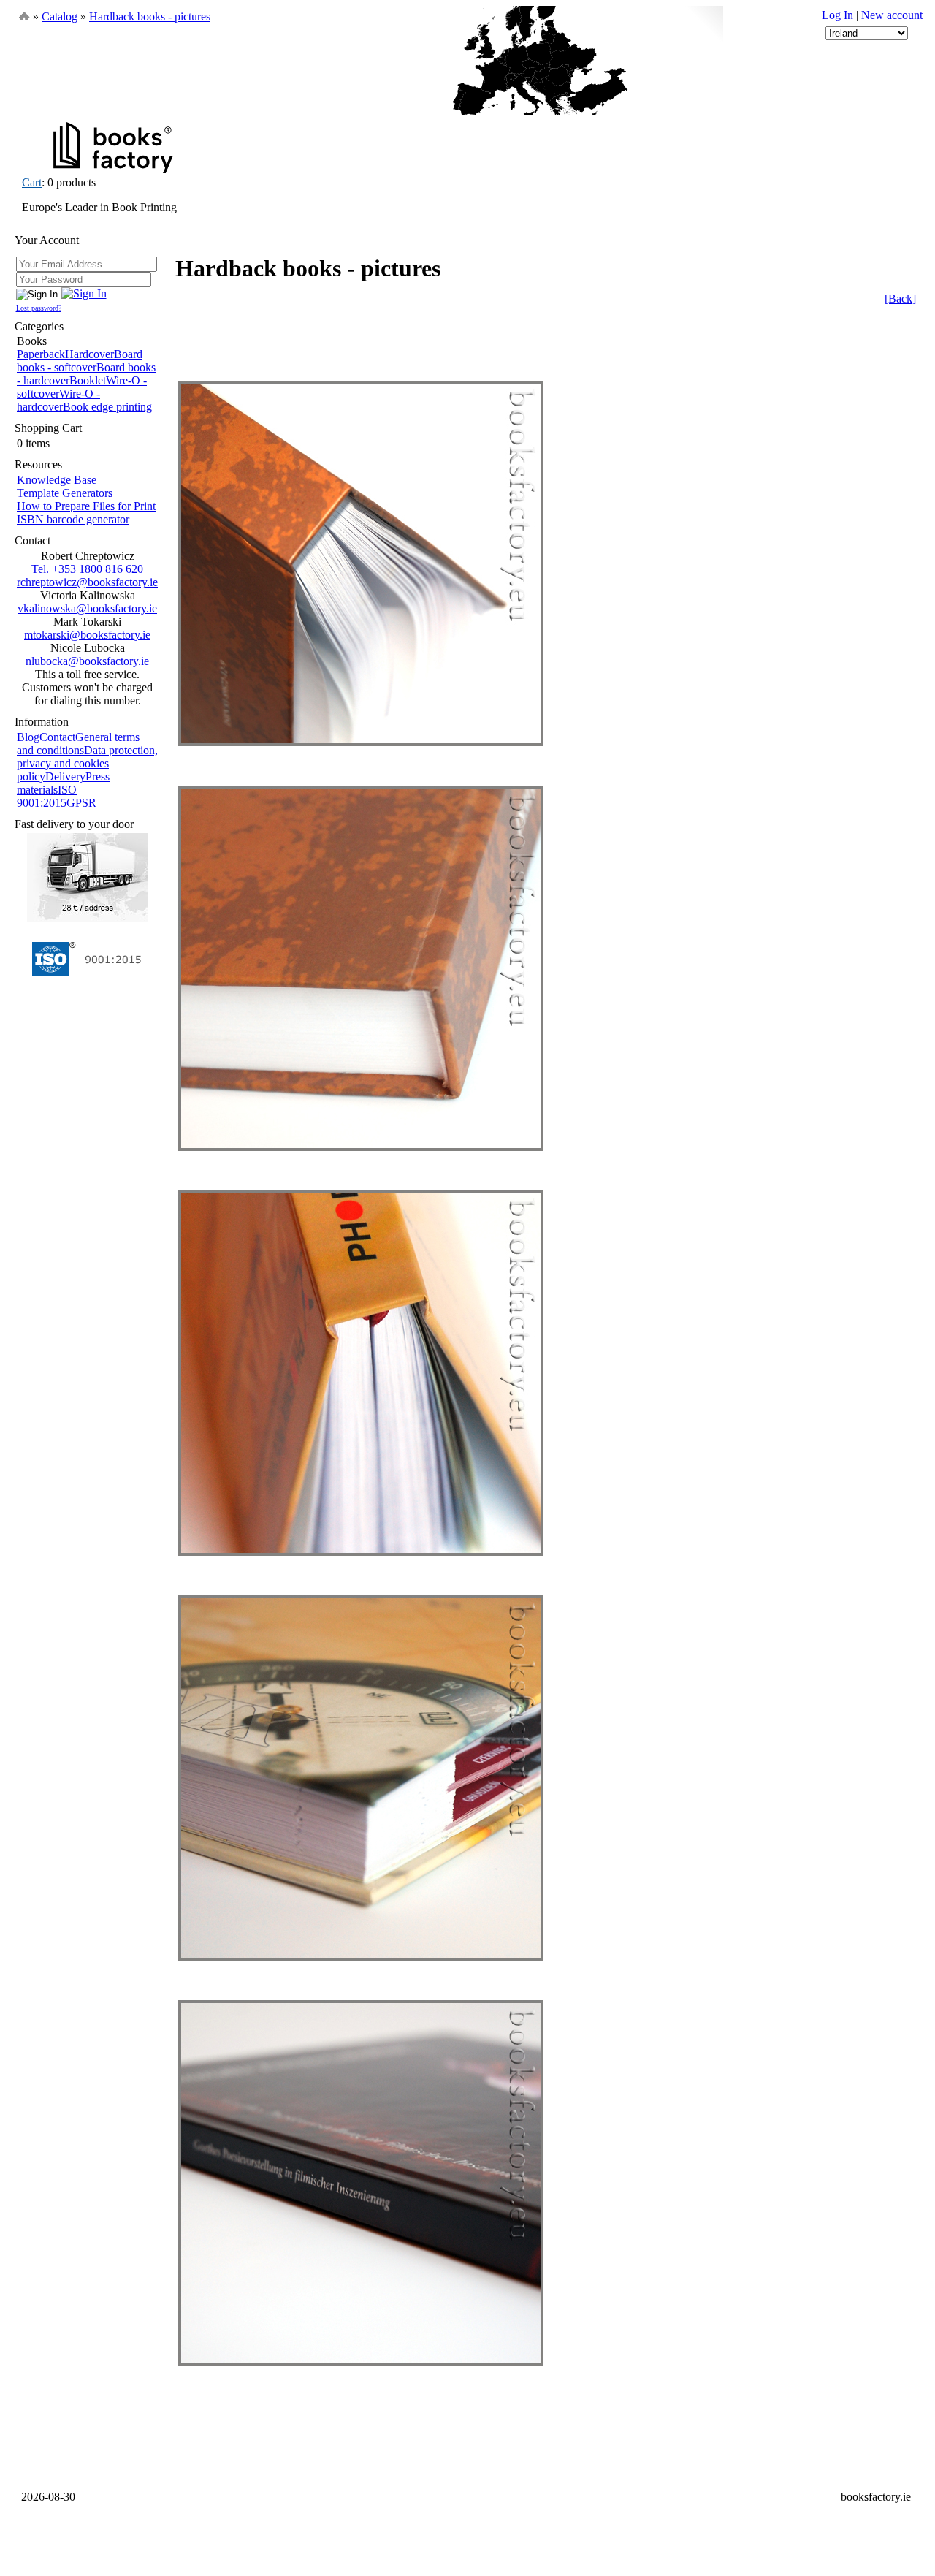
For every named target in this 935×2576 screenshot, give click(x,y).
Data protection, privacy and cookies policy (87, 763)
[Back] (900, 299)
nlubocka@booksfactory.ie (87, 661)
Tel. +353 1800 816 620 (87, 569)
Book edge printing (107, 407)
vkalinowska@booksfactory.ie (87, 608)
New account (892, 15)
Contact (57, 737)
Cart (32, 182)
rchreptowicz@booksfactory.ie (87, 582)
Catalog (60, 16)
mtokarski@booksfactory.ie (87, 635)
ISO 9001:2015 (47, 796)
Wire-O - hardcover (58, 400)
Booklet (88, 380)
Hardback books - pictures (150, 16)
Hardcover (89, 354)
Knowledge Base (57, 480)
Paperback (41, 354)
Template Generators (65, 493)
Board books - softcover (80, 361)
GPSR (81, 803)
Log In (837, 15)
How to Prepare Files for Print (86, 506)
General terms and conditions (78, 744)
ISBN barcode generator (73, 519)
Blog (28, 737)
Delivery (65, 776)
